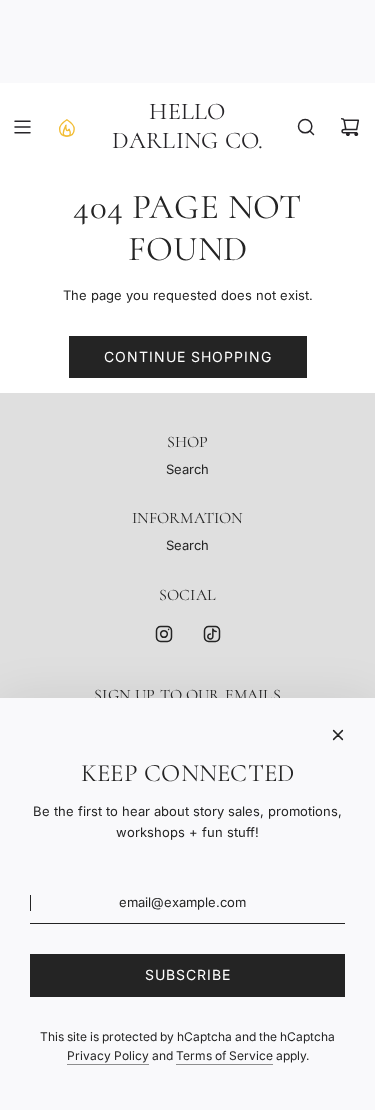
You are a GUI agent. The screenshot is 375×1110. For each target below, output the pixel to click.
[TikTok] (212, 634)
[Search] (306, 127)
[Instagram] (164, 634)
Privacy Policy (108, 1055)
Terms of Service (224, 1055)
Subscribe (188, 974)
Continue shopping (188, 356)
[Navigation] (22, 127)
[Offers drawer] (66, 127)
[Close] (338, 735)
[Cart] (350, 127)
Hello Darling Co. (188, 126)
